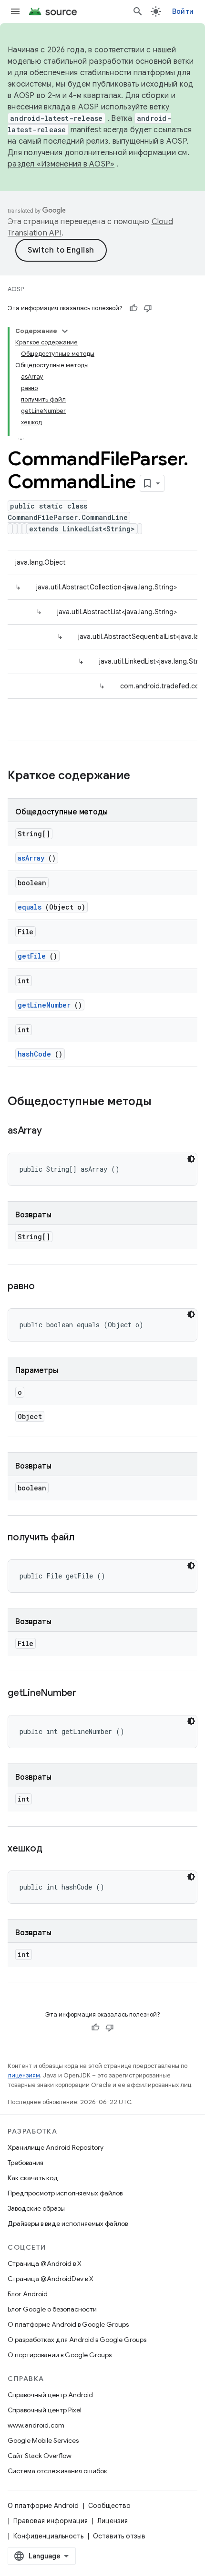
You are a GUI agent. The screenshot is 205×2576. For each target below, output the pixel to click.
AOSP (16, 289)
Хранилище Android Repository (56, 2147)
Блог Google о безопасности (52, 2309)
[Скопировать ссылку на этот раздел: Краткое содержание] (143, 776)
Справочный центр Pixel (45, 2410)
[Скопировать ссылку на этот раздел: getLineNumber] (88, 1694)
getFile (32, 956)
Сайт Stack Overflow (40, 2456)
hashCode (34, 1054)
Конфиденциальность (48, 2536)
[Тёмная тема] (191, 1159)
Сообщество (109, 2506)
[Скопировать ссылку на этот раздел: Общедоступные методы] (161, 1102)
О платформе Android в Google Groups (68, 2324)
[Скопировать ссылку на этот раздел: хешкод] (54, 1849)
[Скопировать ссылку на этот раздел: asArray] (53, 1131)
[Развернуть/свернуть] (65, 331)
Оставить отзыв (119, 2536)
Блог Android (28, 2294)
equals (30, 907)
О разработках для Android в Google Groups (77, 2340)
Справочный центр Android (50, 2395)
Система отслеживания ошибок (57, 2471)
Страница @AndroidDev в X (51, 2279)
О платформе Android (43, 2506)
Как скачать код (33, 2178)
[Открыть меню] (15, 11)
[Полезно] (133, 308)
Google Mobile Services (43, 2440)
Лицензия (113, 2521)
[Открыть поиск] (138, 11)
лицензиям (24, 2075)
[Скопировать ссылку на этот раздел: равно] (47, 1287)
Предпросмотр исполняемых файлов (65, 2193)
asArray (31, 858)
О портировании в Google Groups (60, 2355)
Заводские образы (36, 2208)
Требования (26, 2163)
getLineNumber (44, 1005)
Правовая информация (51, 2521)
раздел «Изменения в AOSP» (61, 164)
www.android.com (36, 2425)
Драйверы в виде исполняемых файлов (68, 2223)
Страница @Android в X (45, 2263)
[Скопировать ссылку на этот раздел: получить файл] (86, 1538)
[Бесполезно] (148, 308)
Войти (183, 11)
